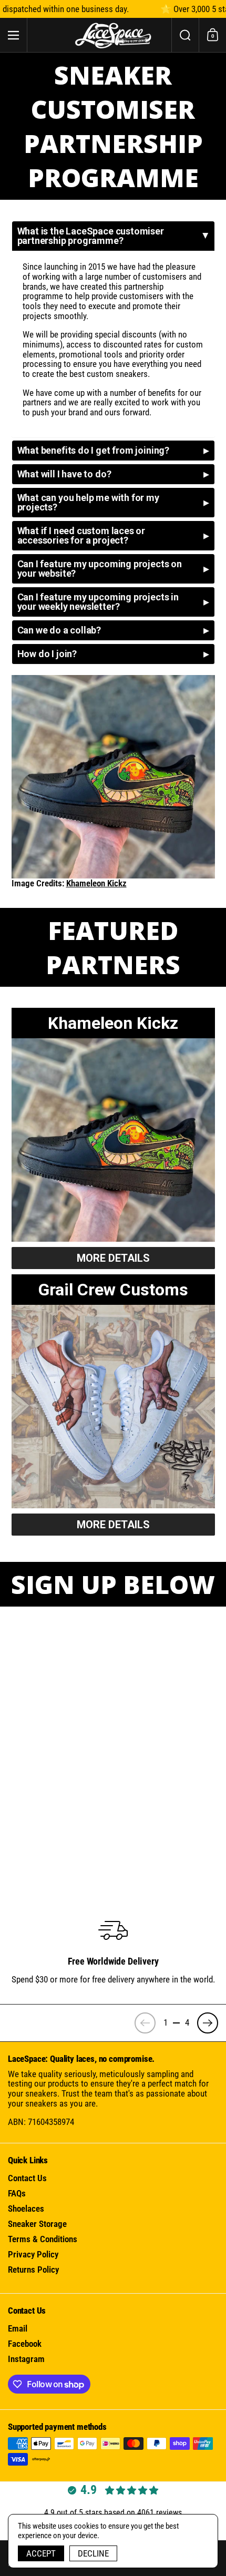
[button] (185, 35)
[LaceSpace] (113, 35)
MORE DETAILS (113, 1258)
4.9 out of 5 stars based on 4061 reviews (113, 2513)
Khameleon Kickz (96, 883)
